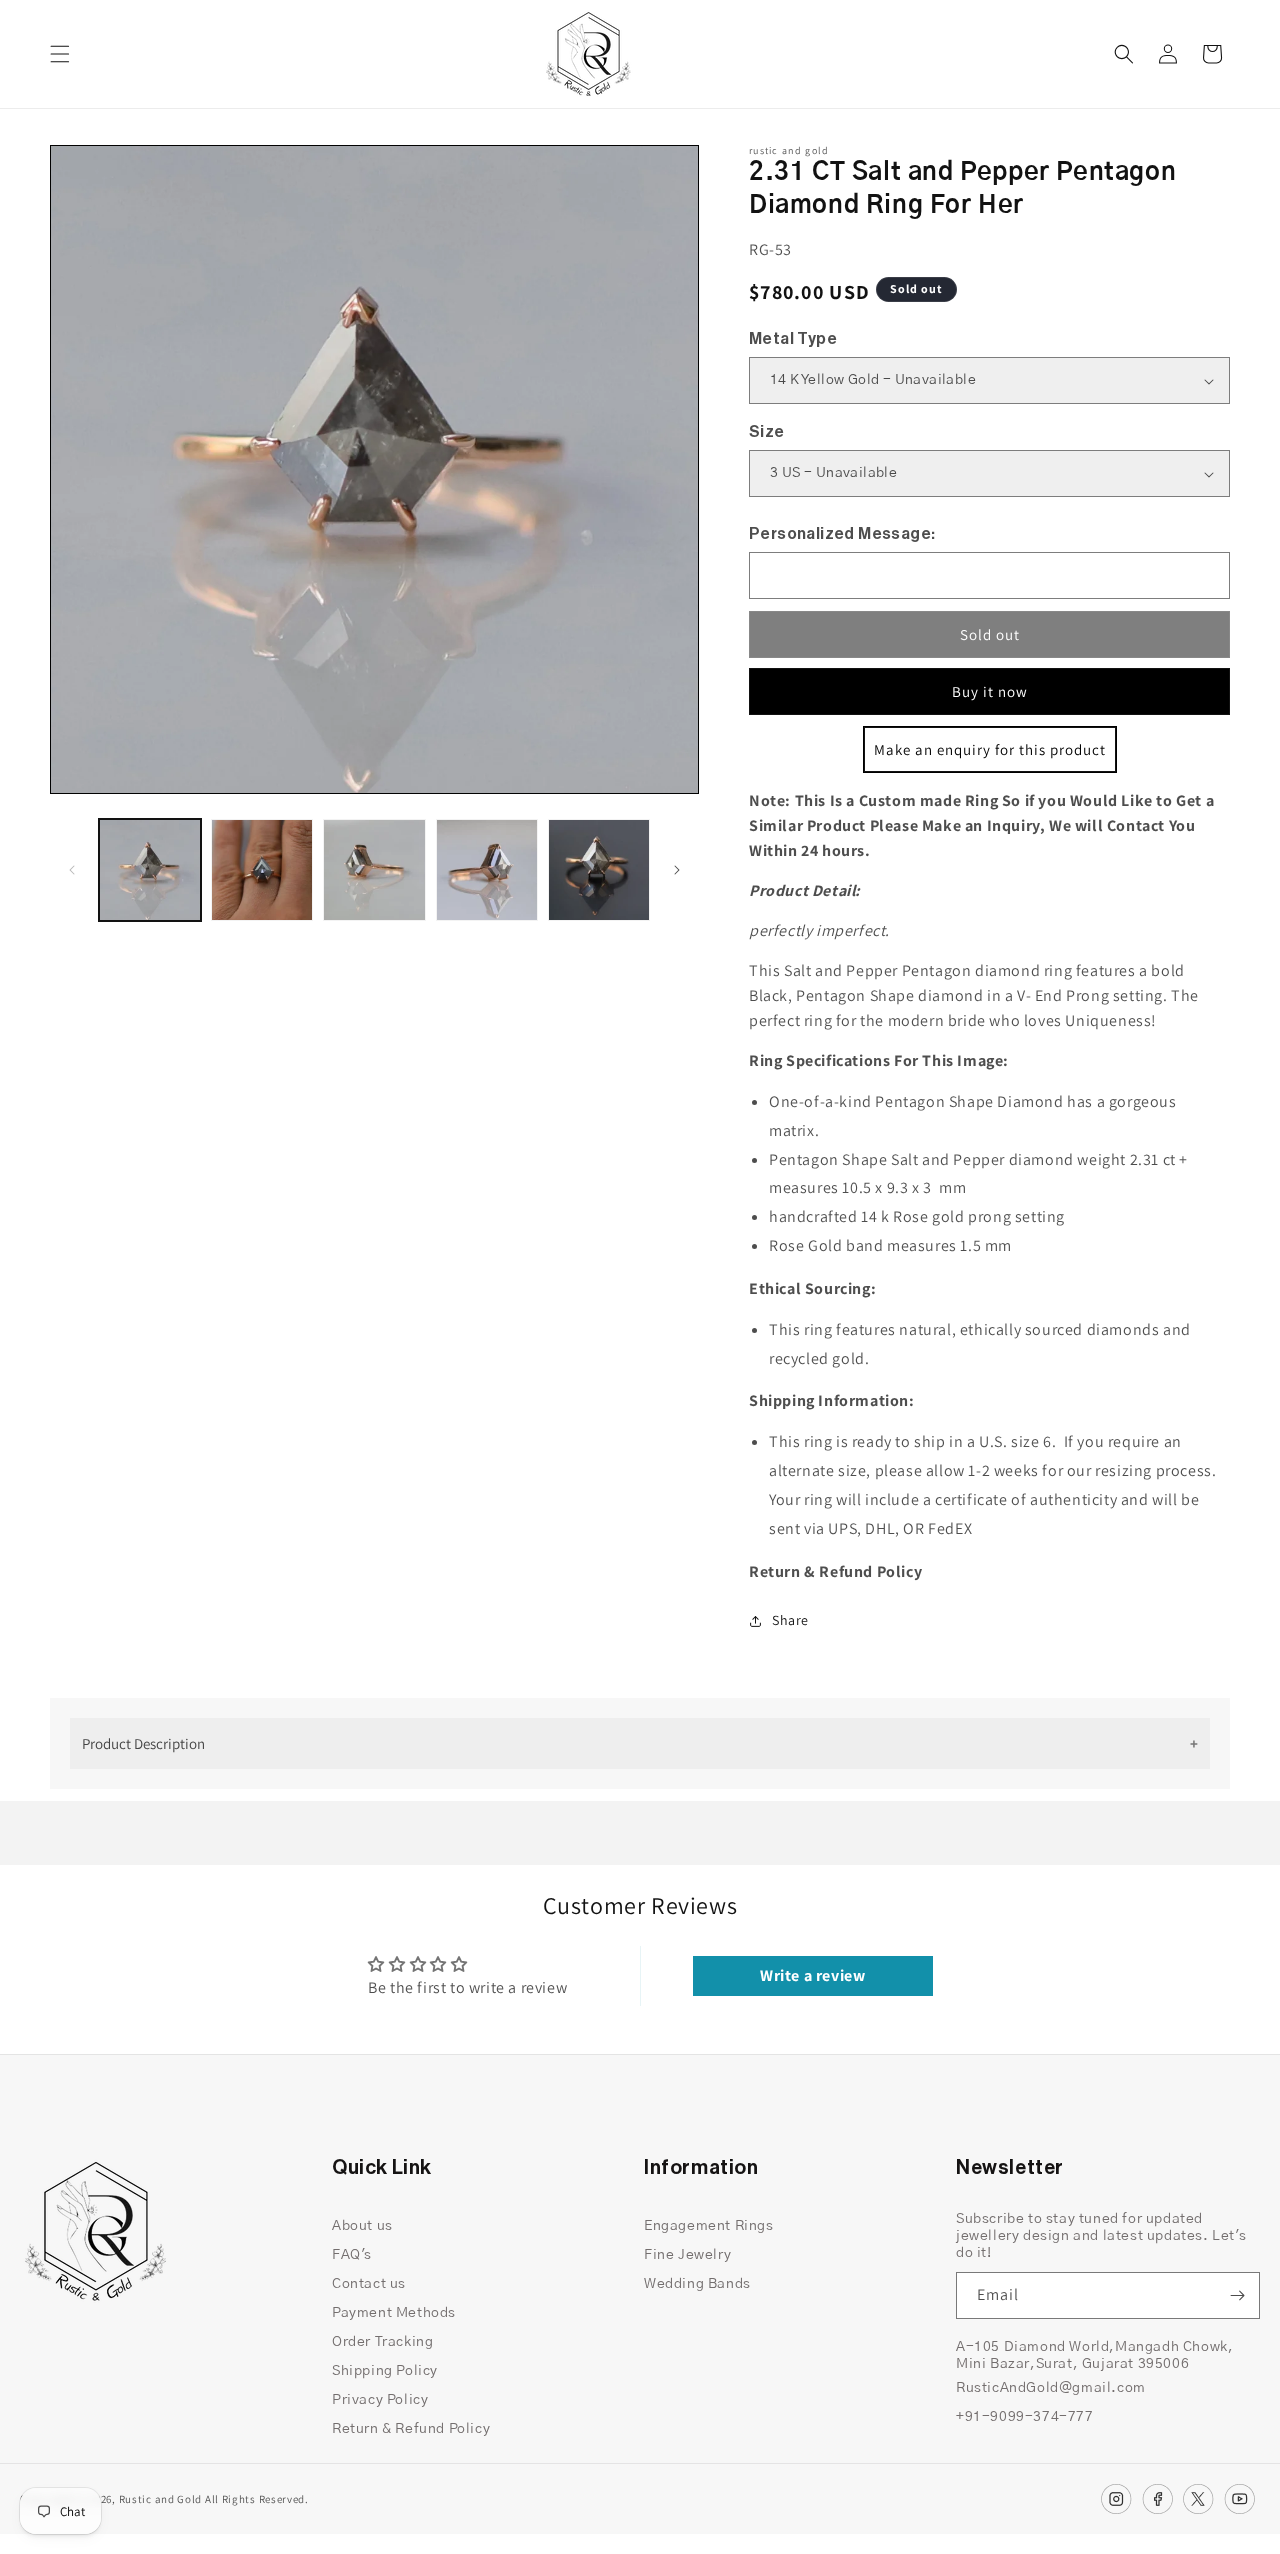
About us (362, 2226)
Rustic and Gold (161, 2499)
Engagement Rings (709, 2226)
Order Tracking (382, 2342)
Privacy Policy (380, 2400)
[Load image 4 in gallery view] (487, 870)
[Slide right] (677, 870)
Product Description (143, 1743)
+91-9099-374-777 (1025, 2417)
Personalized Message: (842, 534)
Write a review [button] (812, 1975)
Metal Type (793, 339)
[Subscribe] (1237, 2295)
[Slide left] (72, 870)
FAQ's (352, 2255)
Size (767, 432)
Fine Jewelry (687, 2255)
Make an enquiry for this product (990, 749)
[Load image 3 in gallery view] (374, 870)
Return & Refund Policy (411, 2429)
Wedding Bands (697, 2284)
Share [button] (790, 1620)
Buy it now (990, 691)
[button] (60, 54)
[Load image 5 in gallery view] (599, 870)
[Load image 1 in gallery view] (150, 870)
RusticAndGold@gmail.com (1051, 2388)
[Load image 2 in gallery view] (262, 870)
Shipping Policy (385, 2371)
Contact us (369, 2284)
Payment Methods (394, 2313)
